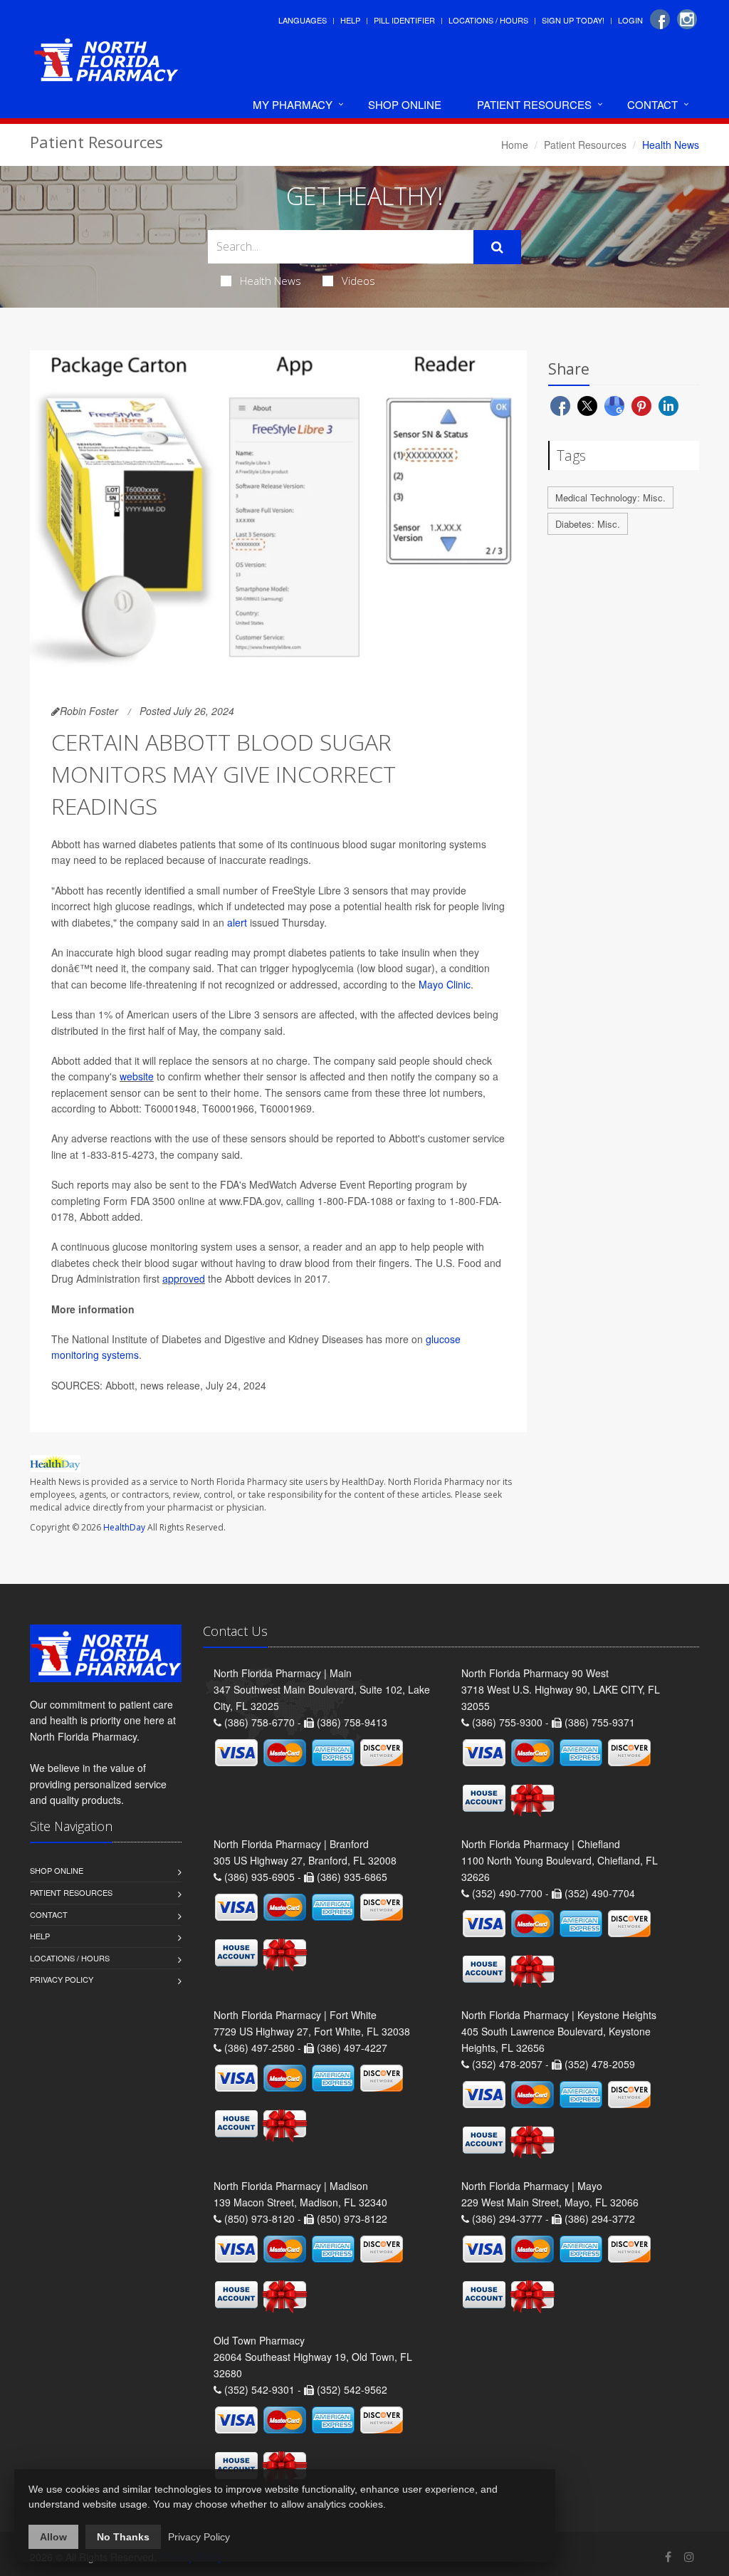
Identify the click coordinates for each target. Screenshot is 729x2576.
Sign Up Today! (573, 20)
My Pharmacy (293, 104)
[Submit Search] (497, 247)
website (137, 1076)
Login (630, 20)
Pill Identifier (404, 20)
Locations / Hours (488, 20)
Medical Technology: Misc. (610, 497)
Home (515, 145)
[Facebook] (660, 19)
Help (350, 20)
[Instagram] (687, 19)
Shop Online (405, 104)
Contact (652, 104)
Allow (53, 2537)
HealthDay (124, 1527)
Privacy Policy (62, 1979)
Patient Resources (534, 104)
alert (237, 922)
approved (184, 1278)
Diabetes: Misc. (588, 524)
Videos (358, 281)
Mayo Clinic (445, 984)
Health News (271, 281)
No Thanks (123, 2537)
